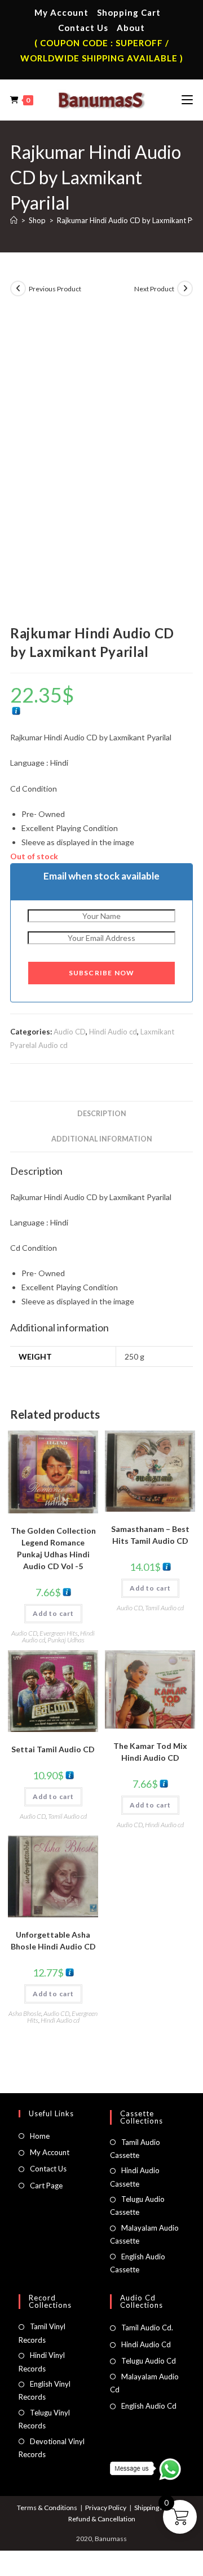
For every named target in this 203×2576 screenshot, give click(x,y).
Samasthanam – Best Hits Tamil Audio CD (150, 1535)
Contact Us (83, 28)
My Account (61, 12)
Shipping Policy (156, 2508)
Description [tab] (102, 1114)
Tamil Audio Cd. (147, 2328)
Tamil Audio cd (164, 1608)
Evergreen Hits (59, 1633)
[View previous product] (18, 288)
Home (40, 2136)
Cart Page (46, 2186)
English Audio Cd (149, 2406)
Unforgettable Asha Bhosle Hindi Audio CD (53, 1940)
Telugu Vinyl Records (44, 2419)
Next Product (154, 289)
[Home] (14, 220)
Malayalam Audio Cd (144, 2383)
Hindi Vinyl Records (42, 2362)
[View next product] (185, 288)
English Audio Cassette (138, 2263)
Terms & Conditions (47, 2508)
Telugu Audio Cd (149, 2361)
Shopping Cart (129, 12)
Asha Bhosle (25, 2013)
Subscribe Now (102, 973)
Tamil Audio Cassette (135, 2149)
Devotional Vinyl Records (52, 2448)
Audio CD (70, 1032)
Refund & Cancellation (102, 2519)
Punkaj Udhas (66, 1640)
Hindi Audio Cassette (135, 2177)
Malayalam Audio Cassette (144, 2234)
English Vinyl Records (45, 2390)
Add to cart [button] (53, 1613)
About (131, 28)
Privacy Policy (106, 2508)
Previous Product (55, 289)
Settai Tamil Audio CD (53, 1749)
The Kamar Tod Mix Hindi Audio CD (150, 1752)
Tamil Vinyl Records (42, 2333)
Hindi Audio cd (113, 1032)
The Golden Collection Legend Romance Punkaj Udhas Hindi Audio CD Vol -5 (53, 1548)
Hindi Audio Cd (146, 2344)
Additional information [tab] (102, 1139)
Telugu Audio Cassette (137, 2206)
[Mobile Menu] (187, 100)
